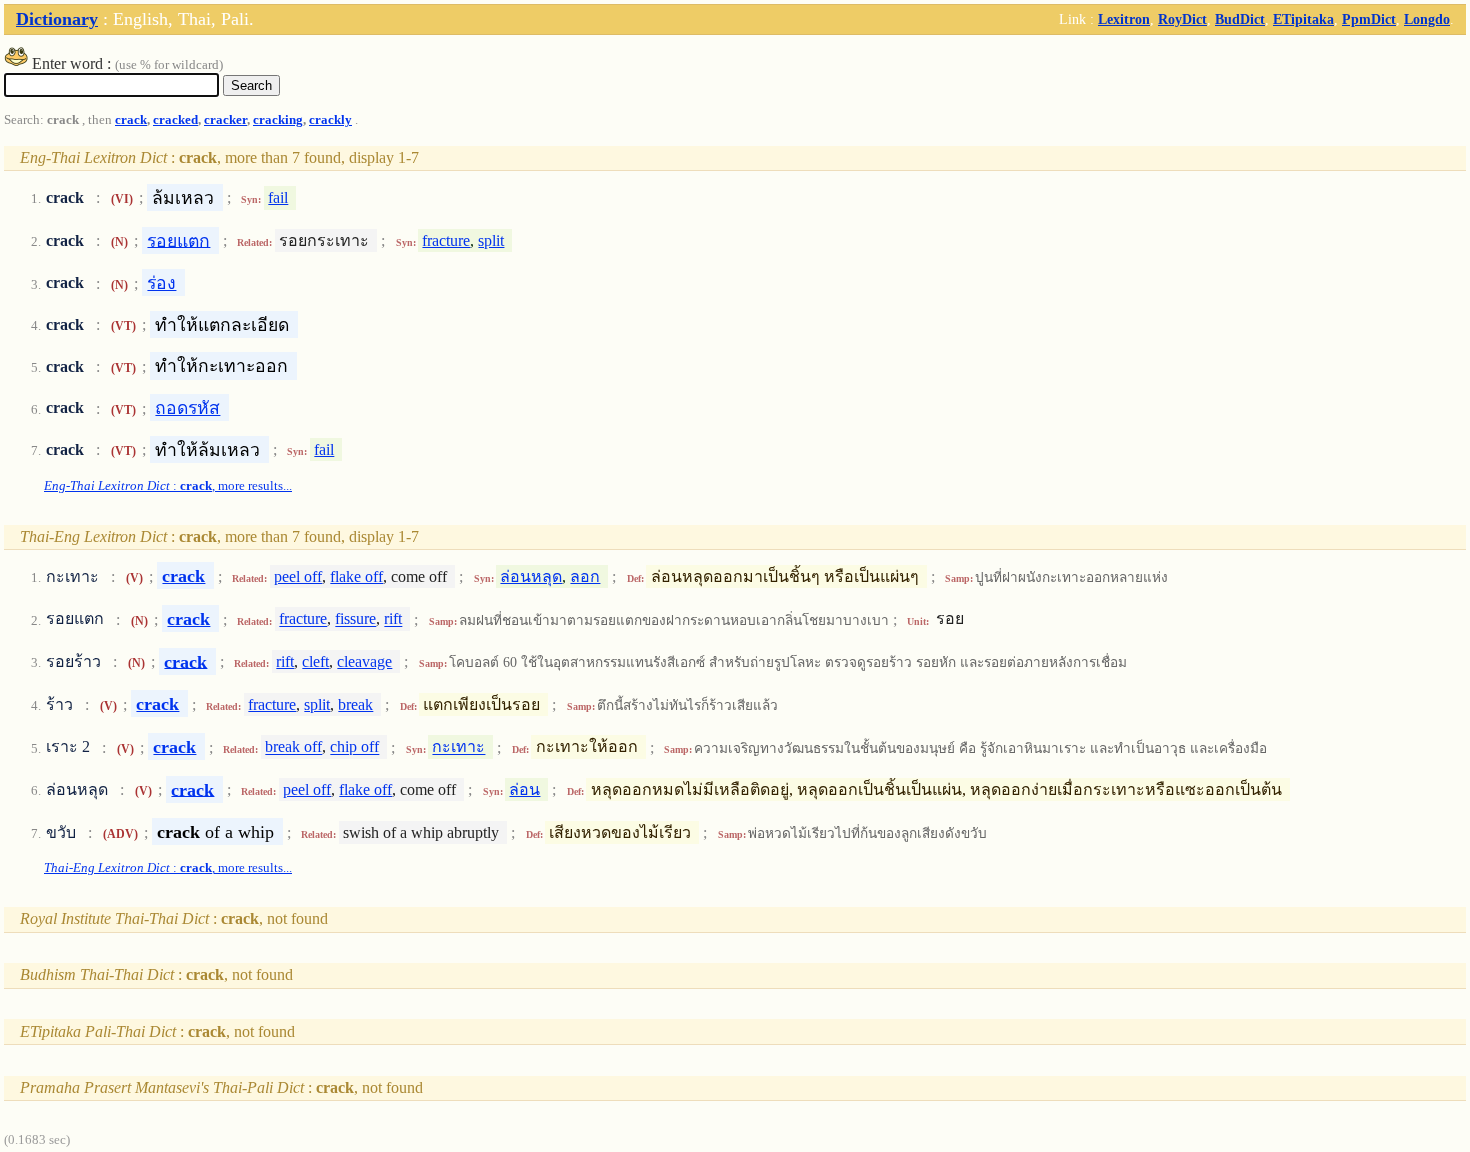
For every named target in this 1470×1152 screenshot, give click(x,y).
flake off (356, 576)
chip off (354, 747)
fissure (355, 619)
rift (393, 619)
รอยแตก (178, 240)
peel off (298, 576)
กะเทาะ (458, 747)
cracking (278, 120)
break (355, 704)
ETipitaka (1303, 19)
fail (278, 197)
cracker (225, 120)
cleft (315, 661)
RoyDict (1182, 19)
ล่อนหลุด (531, 576)
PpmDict (1369, 19)
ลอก (585, 576)
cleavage (364, 661)
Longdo (1427, 19)
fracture (446, 240)
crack (131, 120)
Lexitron (1124, 19)
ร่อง (161, 283)
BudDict (1240, 19)
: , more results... (168, 486)
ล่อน (524, 789)
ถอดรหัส (187, 408)
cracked (175, 120)
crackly (330, 120)
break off (293, 747)
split (491, 240)
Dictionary (57, 19)
